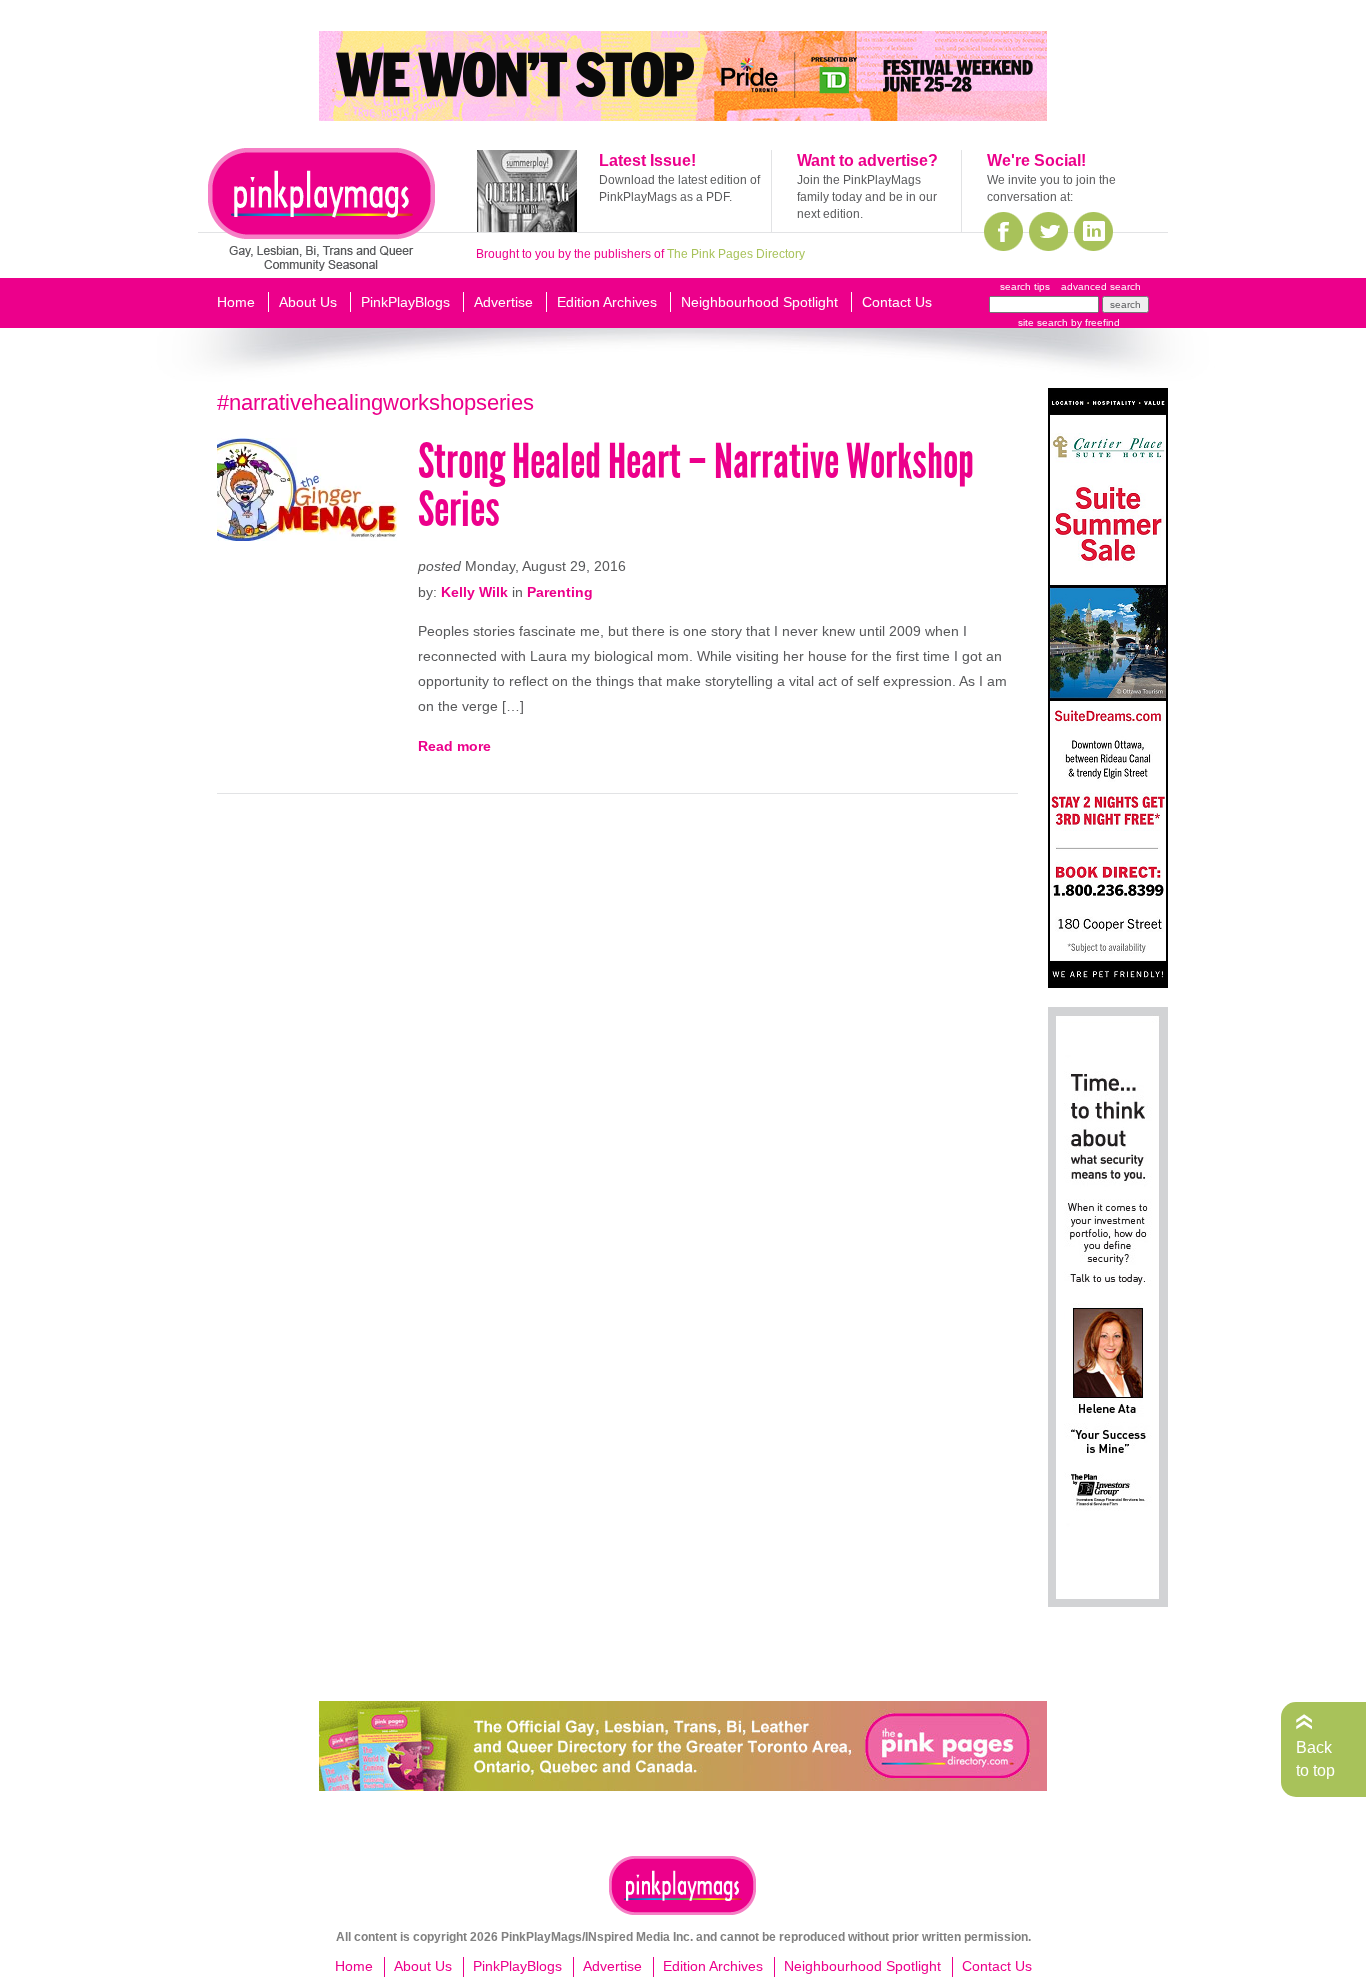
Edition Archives (607, 302)
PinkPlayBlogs (405, 302)
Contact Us (897, 302)
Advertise (503, 302)
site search (1043, 322)
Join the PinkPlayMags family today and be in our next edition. (867, 197)
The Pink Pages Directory (736, 254)
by (1094, 322)
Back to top (1315, 1758)
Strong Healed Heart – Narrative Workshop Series (696, 485)
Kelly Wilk (474, 592)
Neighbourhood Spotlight (759, 302)
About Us (308, 302)
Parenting (560, 592)
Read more (454, 746)
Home (236, 302)
